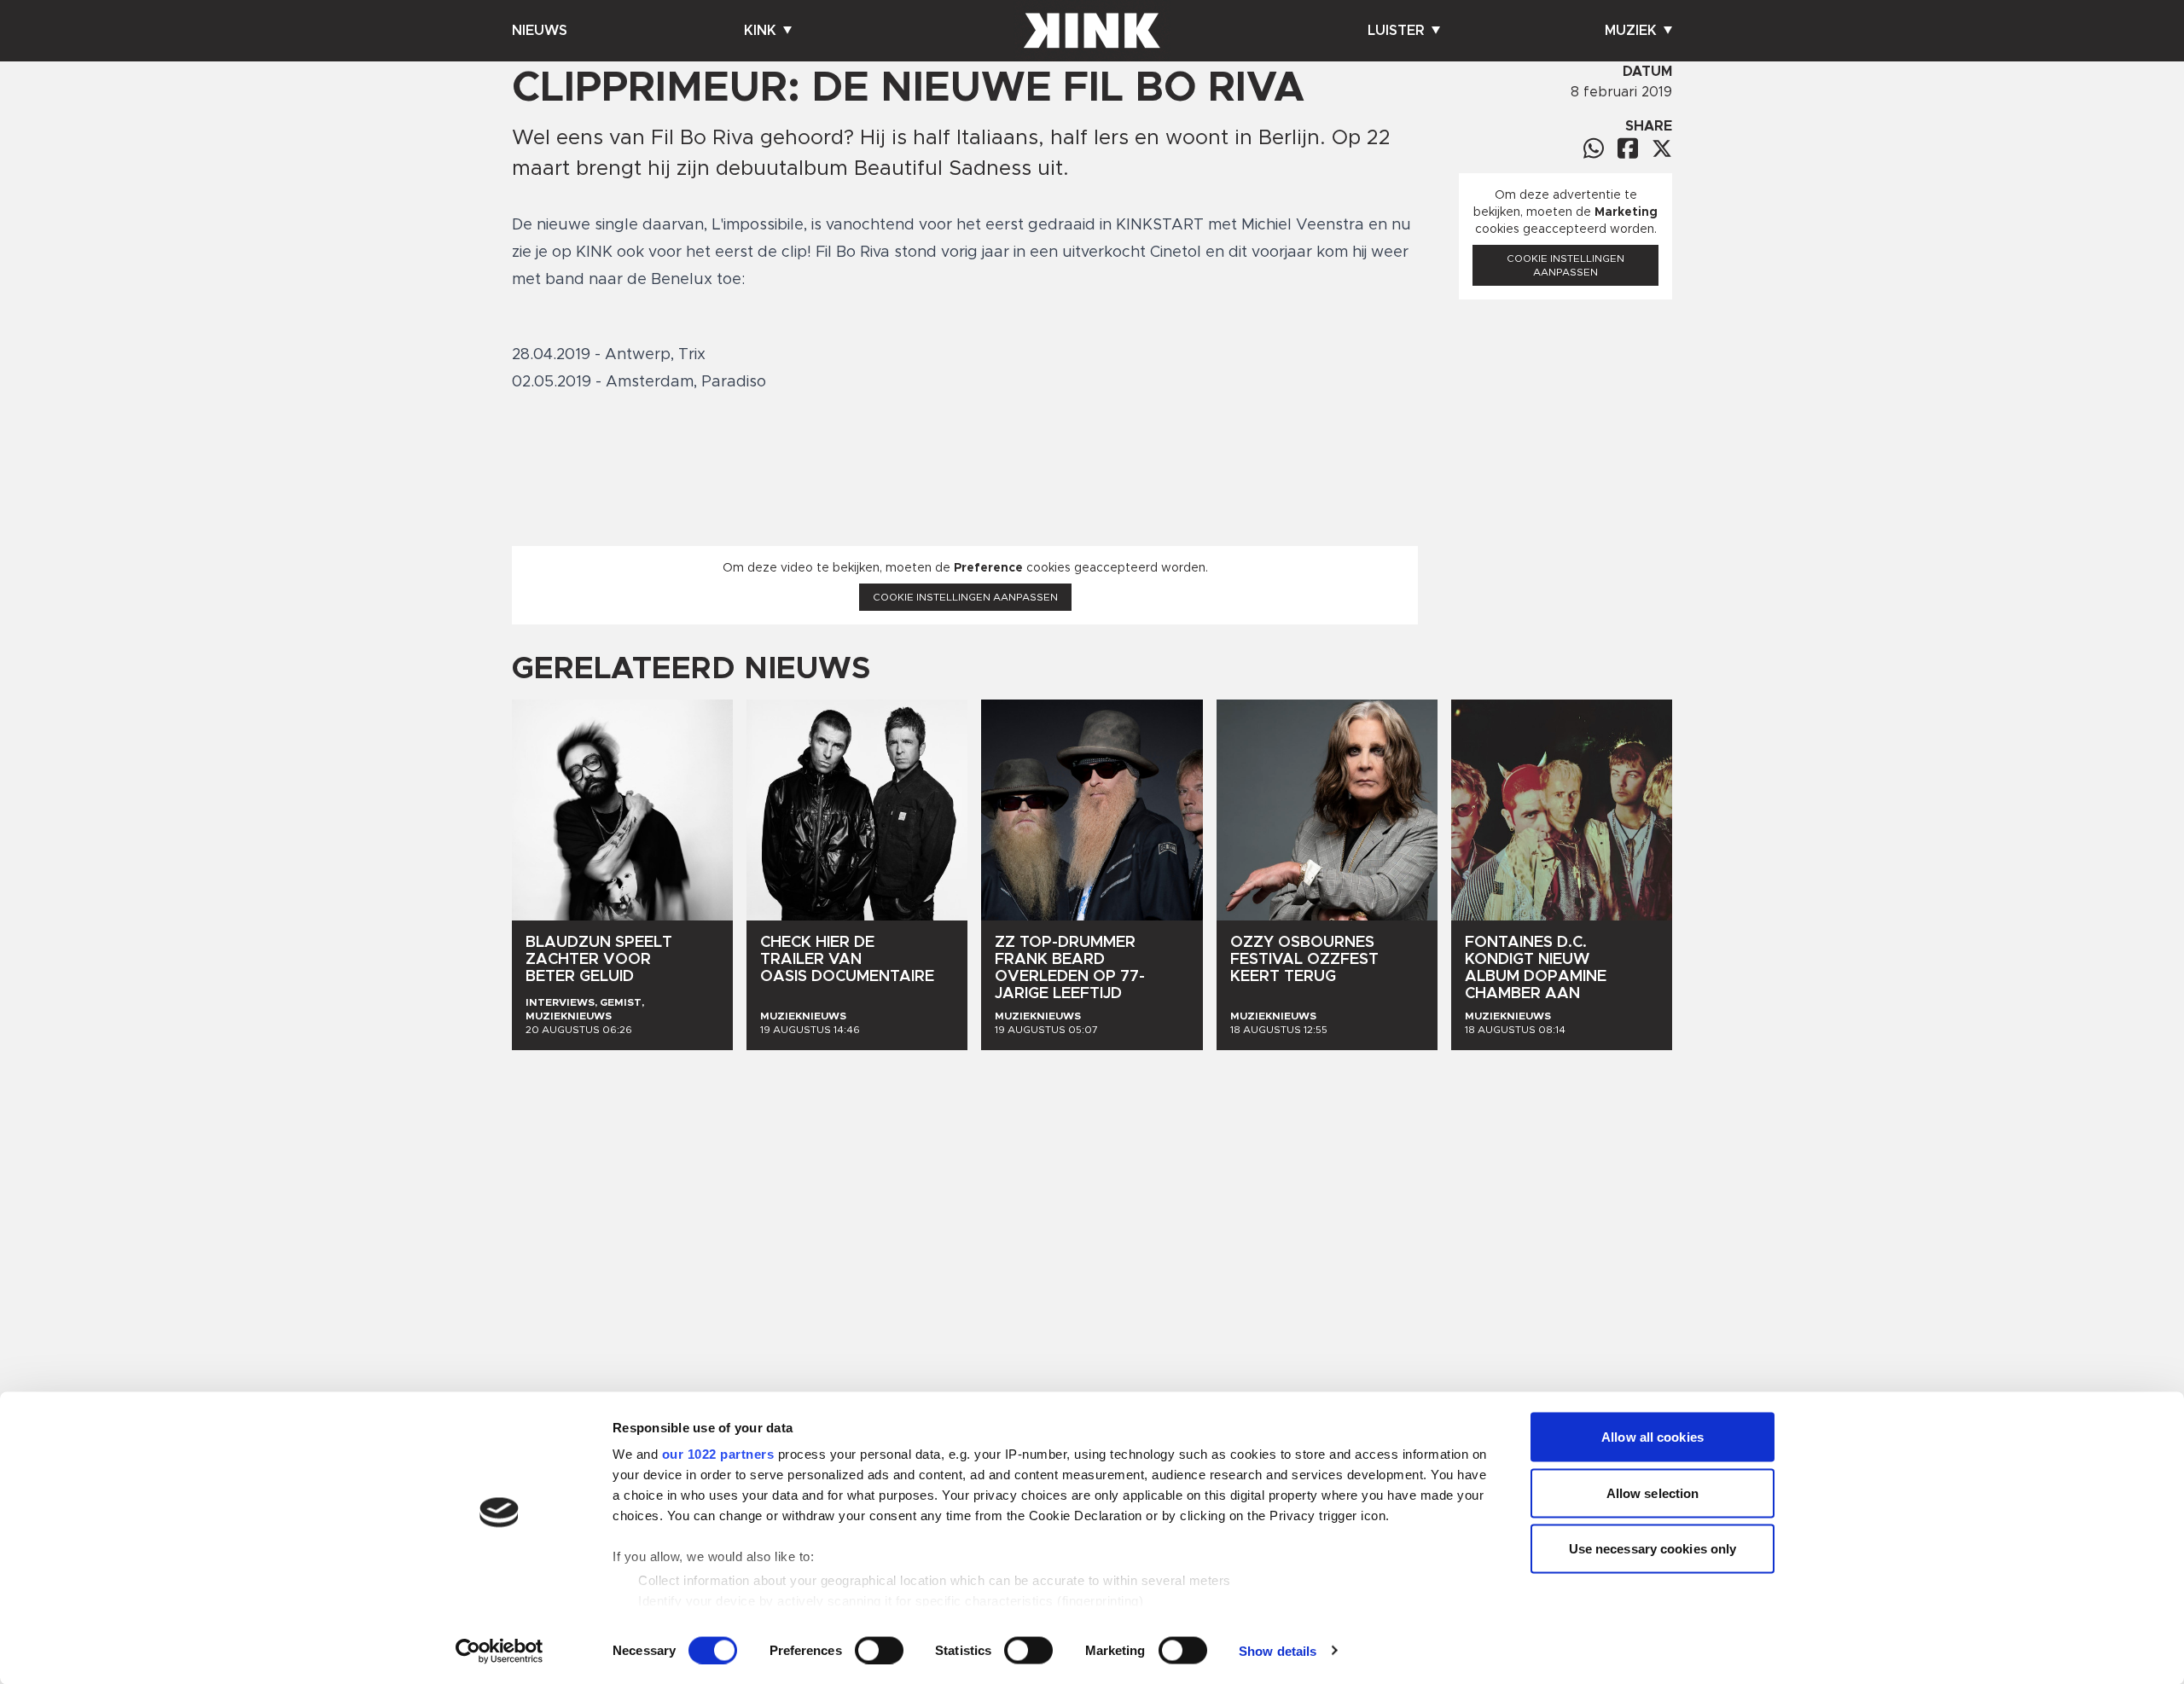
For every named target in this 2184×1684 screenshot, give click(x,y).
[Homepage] (1092, 31)
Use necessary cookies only (1653, 1549)
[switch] (879, 1650)
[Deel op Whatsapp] (1594, 148)
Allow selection (1653, 1492)
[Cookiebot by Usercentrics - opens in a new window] (500, 1651)
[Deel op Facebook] (1628, 148)
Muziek (1631, 31)
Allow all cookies (1653, 1437)
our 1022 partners (718, 1454)
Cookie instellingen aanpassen (965, 597)
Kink (760, 31)
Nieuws (540, 31)
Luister (1396, 31)
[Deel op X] (1662, 148)
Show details (1278, 1650)
